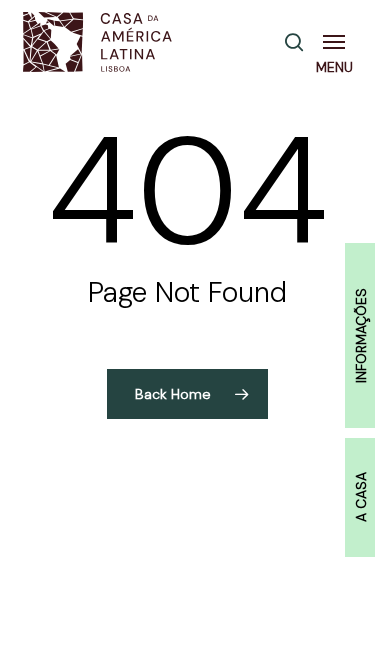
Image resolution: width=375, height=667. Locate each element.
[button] (338, 42)
